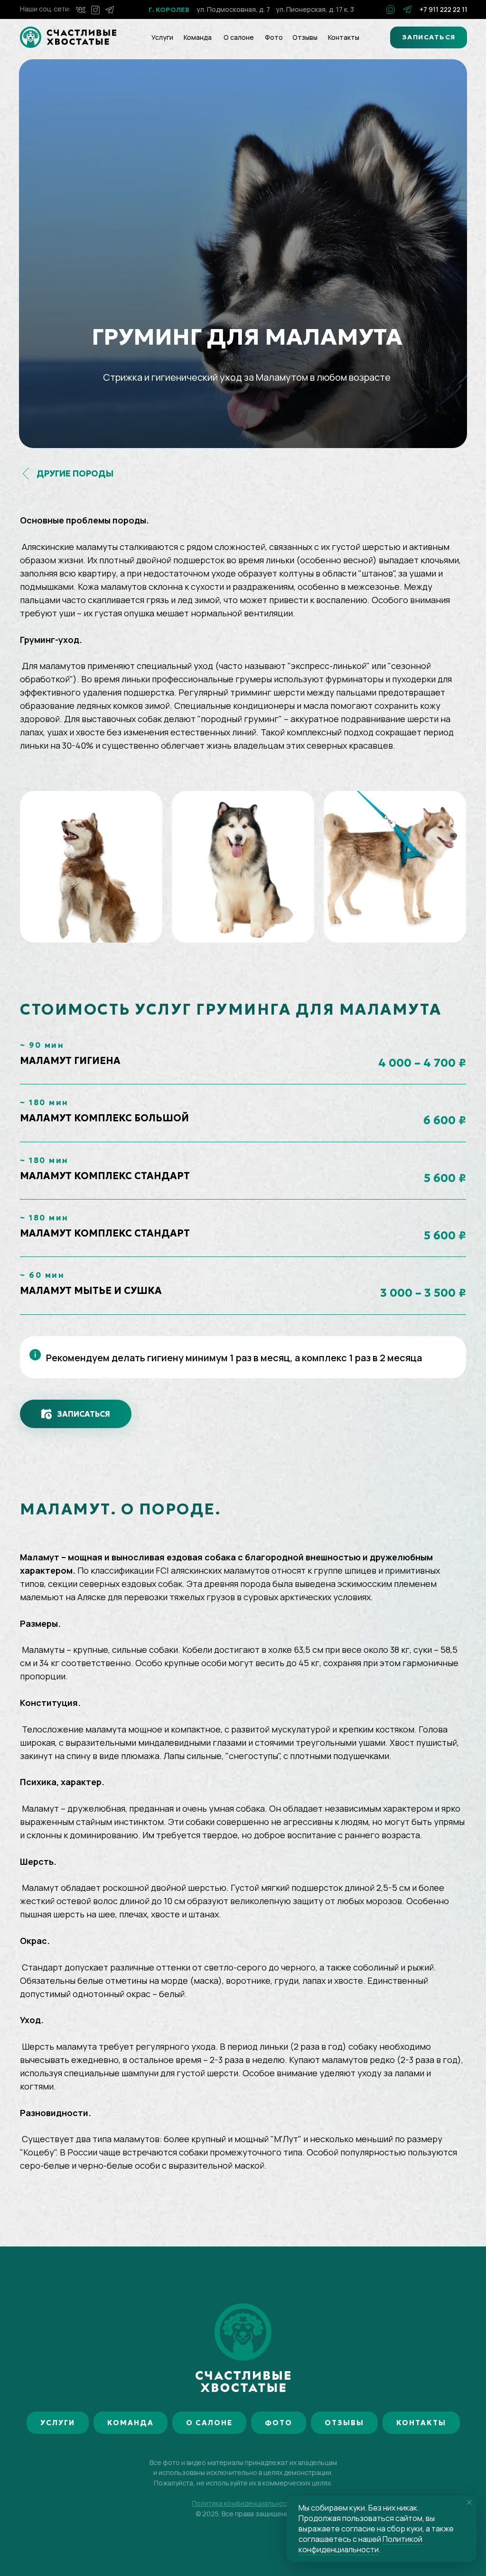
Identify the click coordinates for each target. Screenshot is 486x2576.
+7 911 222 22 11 (444, 9)
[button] (429, 37)
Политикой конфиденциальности (360, 2544)
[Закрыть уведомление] (469, 2503)
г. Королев (169, 9)
